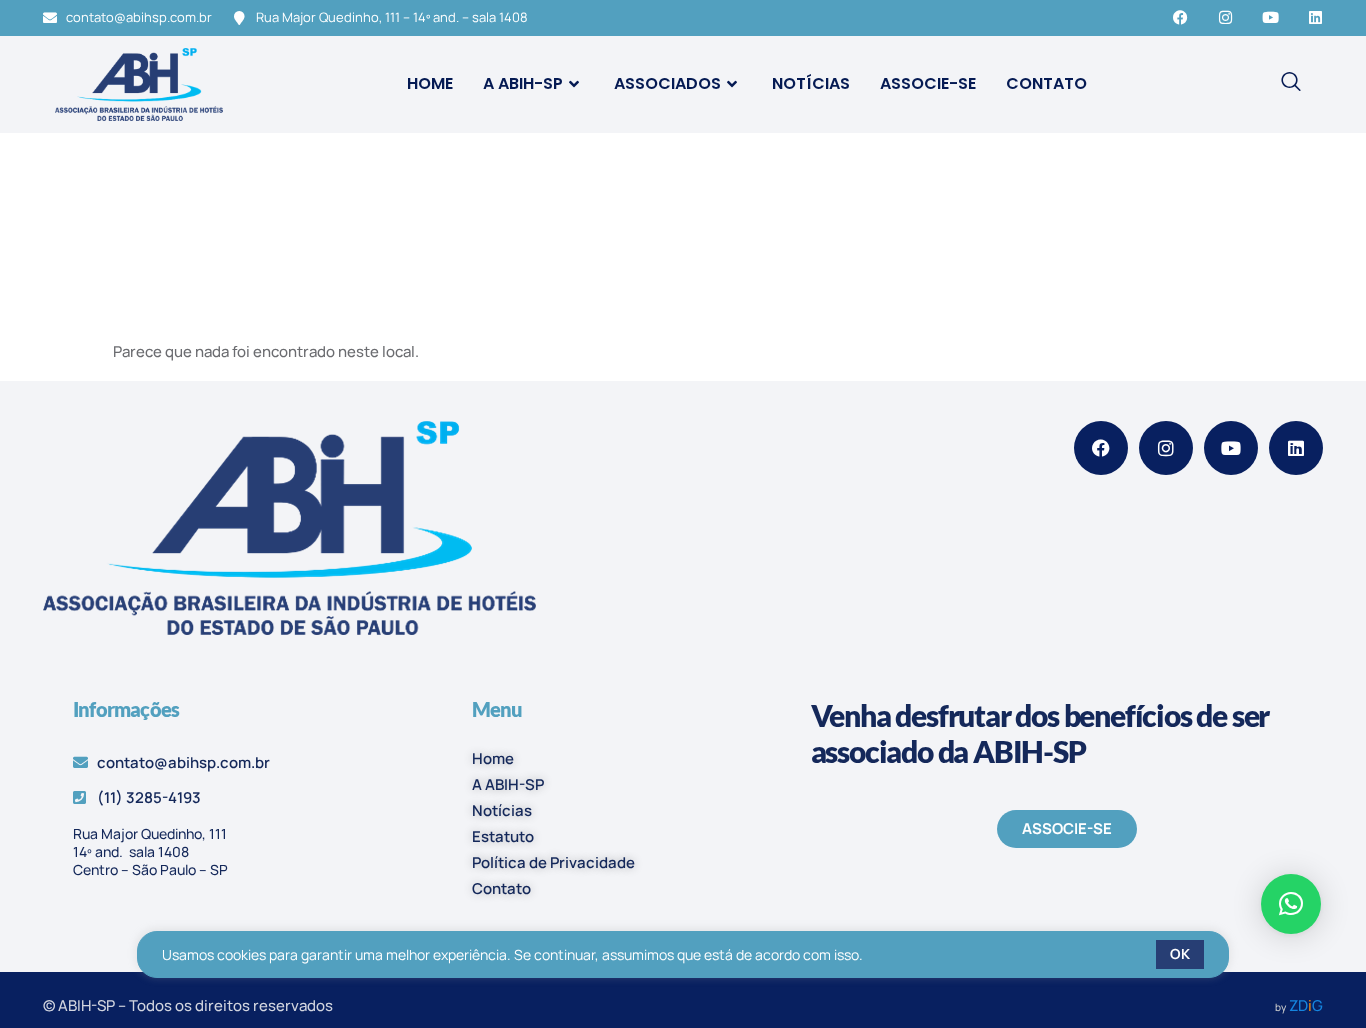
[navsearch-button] (1291, 84)
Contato (1046, 83)
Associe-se (928, 83)
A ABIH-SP (523, 83)
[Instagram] (1225, 17)
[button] (1291, 904)
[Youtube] (1270, 17)
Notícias (811, 83)
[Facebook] (1180, 17)
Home (430, 83)
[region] (683, 954)
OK (1180, 953)
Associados (667, 83)
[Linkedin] (1315, 17)
